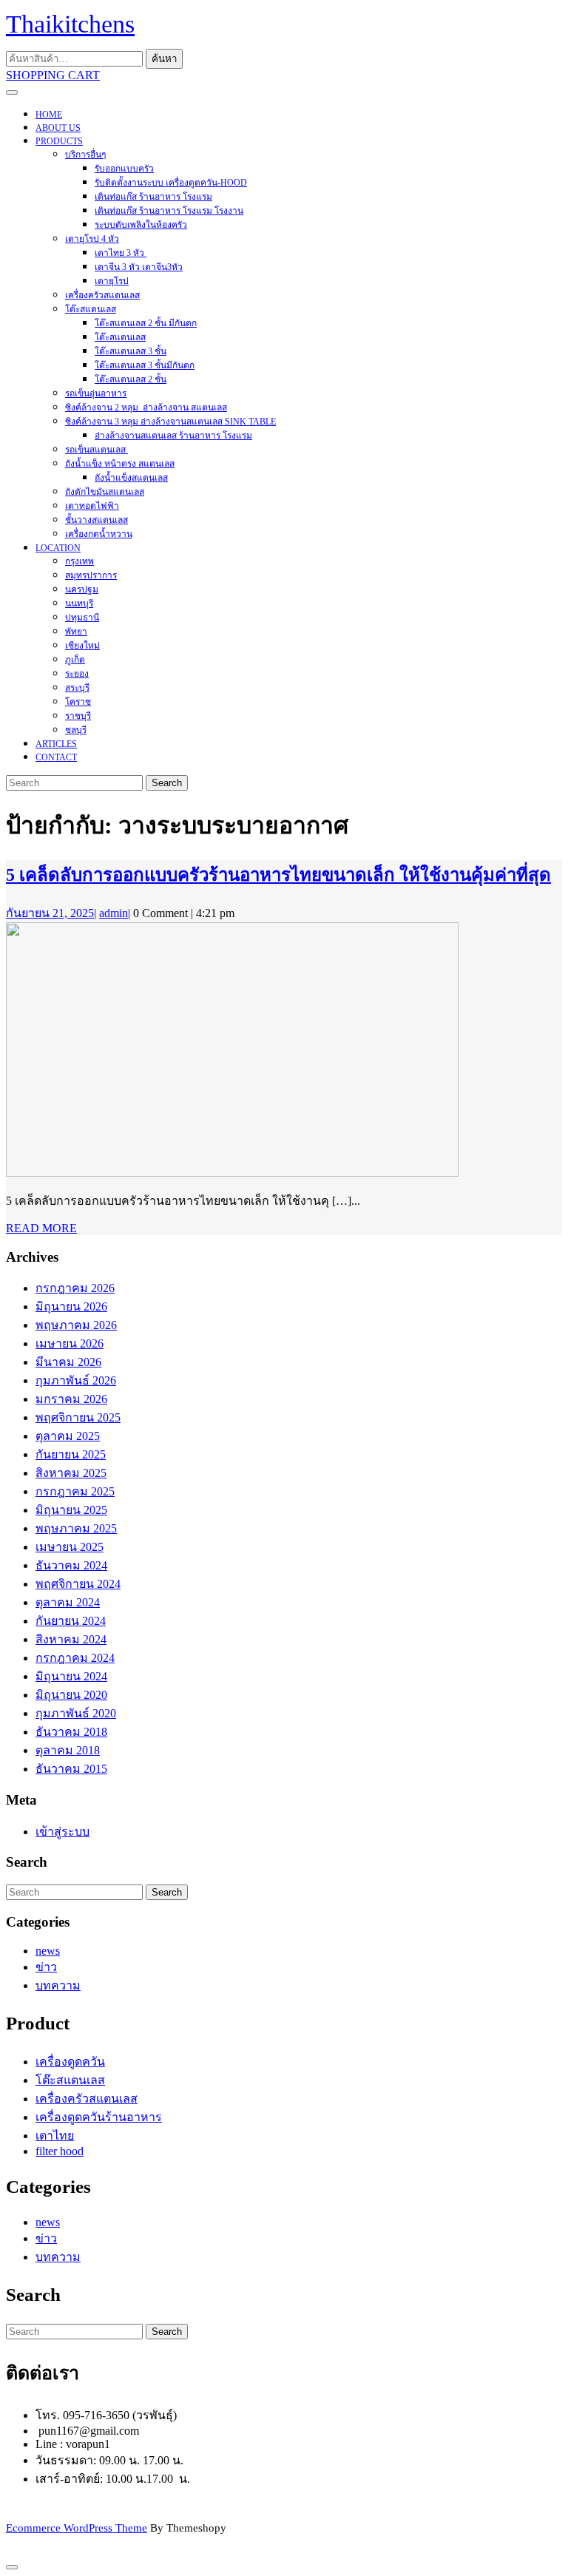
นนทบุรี (79, 604)
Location (58, 548)
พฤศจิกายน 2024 (78, 1584)
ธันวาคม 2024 (71, 1565)
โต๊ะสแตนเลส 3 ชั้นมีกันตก (145, 365)
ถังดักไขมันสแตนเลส (105, 492)
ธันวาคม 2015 (71, 1769)
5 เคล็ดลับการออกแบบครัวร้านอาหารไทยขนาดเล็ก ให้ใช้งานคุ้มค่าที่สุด (278, 875)
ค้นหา (164, 59)
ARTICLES (56, 744)
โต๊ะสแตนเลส (91, 309)
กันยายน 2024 (71, 1621)
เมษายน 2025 (70, 1547)
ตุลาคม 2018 (68, 1750)
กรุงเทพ (80, 561)
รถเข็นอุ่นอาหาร (96, 393)
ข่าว (46, 1967)
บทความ (58, 1985)
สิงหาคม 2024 (71, 1639)
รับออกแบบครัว (124, 169)
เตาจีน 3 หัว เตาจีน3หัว (139, 267)
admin (114, 913)
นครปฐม (82, 589)
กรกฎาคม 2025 (75, 1491)
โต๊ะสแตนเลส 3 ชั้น (131, 351)
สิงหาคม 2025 (71, 1473)
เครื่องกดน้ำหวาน (99, 534)
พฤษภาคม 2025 (76, 1528)
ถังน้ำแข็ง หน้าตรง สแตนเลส (120, 464)
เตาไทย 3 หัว (121, 253)
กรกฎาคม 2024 (75, 1658)
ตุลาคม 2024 (68, 1602)
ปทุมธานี (82, 618)
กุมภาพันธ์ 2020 (76, 1713)
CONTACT (56, 757)
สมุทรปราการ (91, 575)
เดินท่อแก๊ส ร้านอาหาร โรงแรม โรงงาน (169, 211)
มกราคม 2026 (71, 1399)
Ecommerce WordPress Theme (77, 2528)
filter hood (60, 2151)
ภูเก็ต (75, 660)
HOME (49, 115)
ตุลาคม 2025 (68, 1436)
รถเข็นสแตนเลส (97, 450)
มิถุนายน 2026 (71, 1306)
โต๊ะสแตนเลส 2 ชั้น (131, 379)
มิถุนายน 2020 (71, 1695)
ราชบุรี (78, 716)
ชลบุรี (76, 730)
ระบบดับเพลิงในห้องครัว (141, 225)
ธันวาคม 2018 (71, 1732)
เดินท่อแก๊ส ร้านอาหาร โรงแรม (153, 197)
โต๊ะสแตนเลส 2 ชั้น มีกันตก (146, 323)
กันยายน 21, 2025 (50, 913)
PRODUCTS (59, 141)
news (48, 1951)
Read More (41, 1228)
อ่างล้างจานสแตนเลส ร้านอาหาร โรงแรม (173, 436)
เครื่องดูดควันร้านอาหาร (99, 2117)
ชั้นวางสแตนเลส (97, 520)
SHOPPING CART (53, 75)
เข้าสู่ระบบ (62, 1832)
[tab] (12, 92)
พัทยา (76, 632)
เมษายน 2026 (70, 1343)
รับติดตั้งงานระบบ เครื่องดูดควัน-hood (171, 183)
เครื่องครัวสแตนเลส (102, 295)
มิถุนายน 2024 (71, 1676)
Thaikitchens (70, 24)
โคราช (78, 702)
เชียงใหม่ (82, 646)
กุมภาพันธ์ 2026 (76, 1380)
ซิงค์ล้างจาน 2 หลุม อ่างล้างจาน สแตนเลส (146, 408)
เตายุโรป (112, 281)
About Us (58, 128)
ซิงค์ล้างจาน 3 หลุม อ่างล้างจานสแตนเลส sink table (170, 422)
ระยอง (77, 674)
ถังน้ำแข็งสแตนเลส (131, 478)
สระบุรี (77, 688)
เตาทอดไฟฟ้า (92, 506)
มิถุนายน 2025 (71, 1510)
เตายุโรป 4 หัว (92, 239)
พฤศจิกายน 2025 (78, 1417)
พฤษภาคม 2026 (76, 1325)
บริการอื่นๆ (85, 155)
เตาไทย (55, 2136)
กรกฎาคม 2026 (75, 1288)
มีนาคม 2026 (68, 1362)
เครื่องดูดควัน (70, 2062)
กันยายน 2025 (71, 1454)
